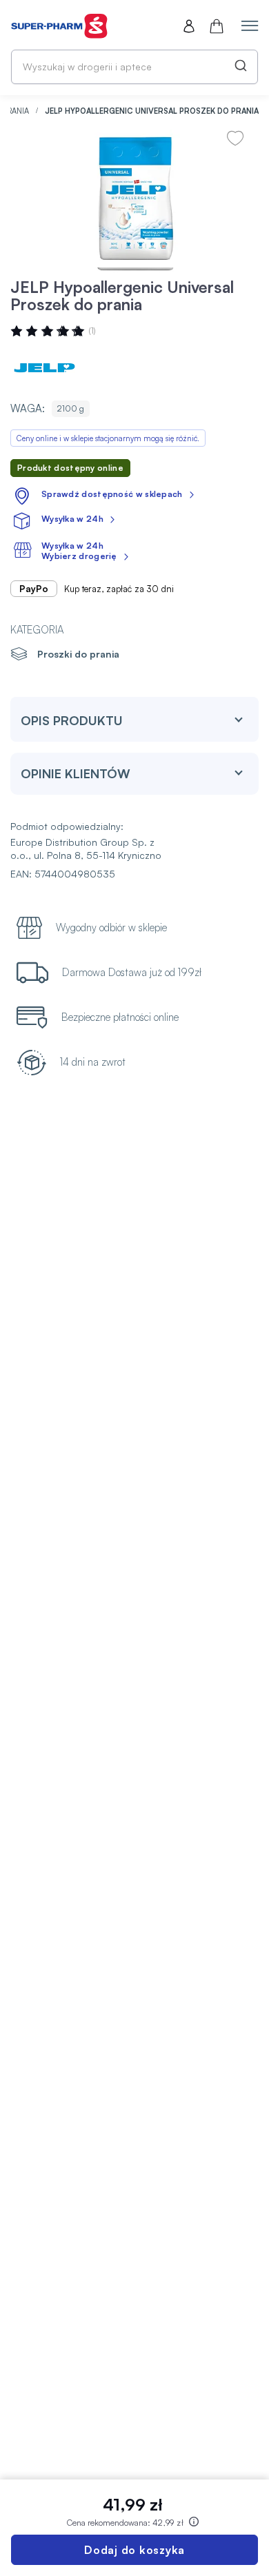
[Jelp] (52, 367)
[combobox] (134, 67)
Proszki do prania (78, 654)
